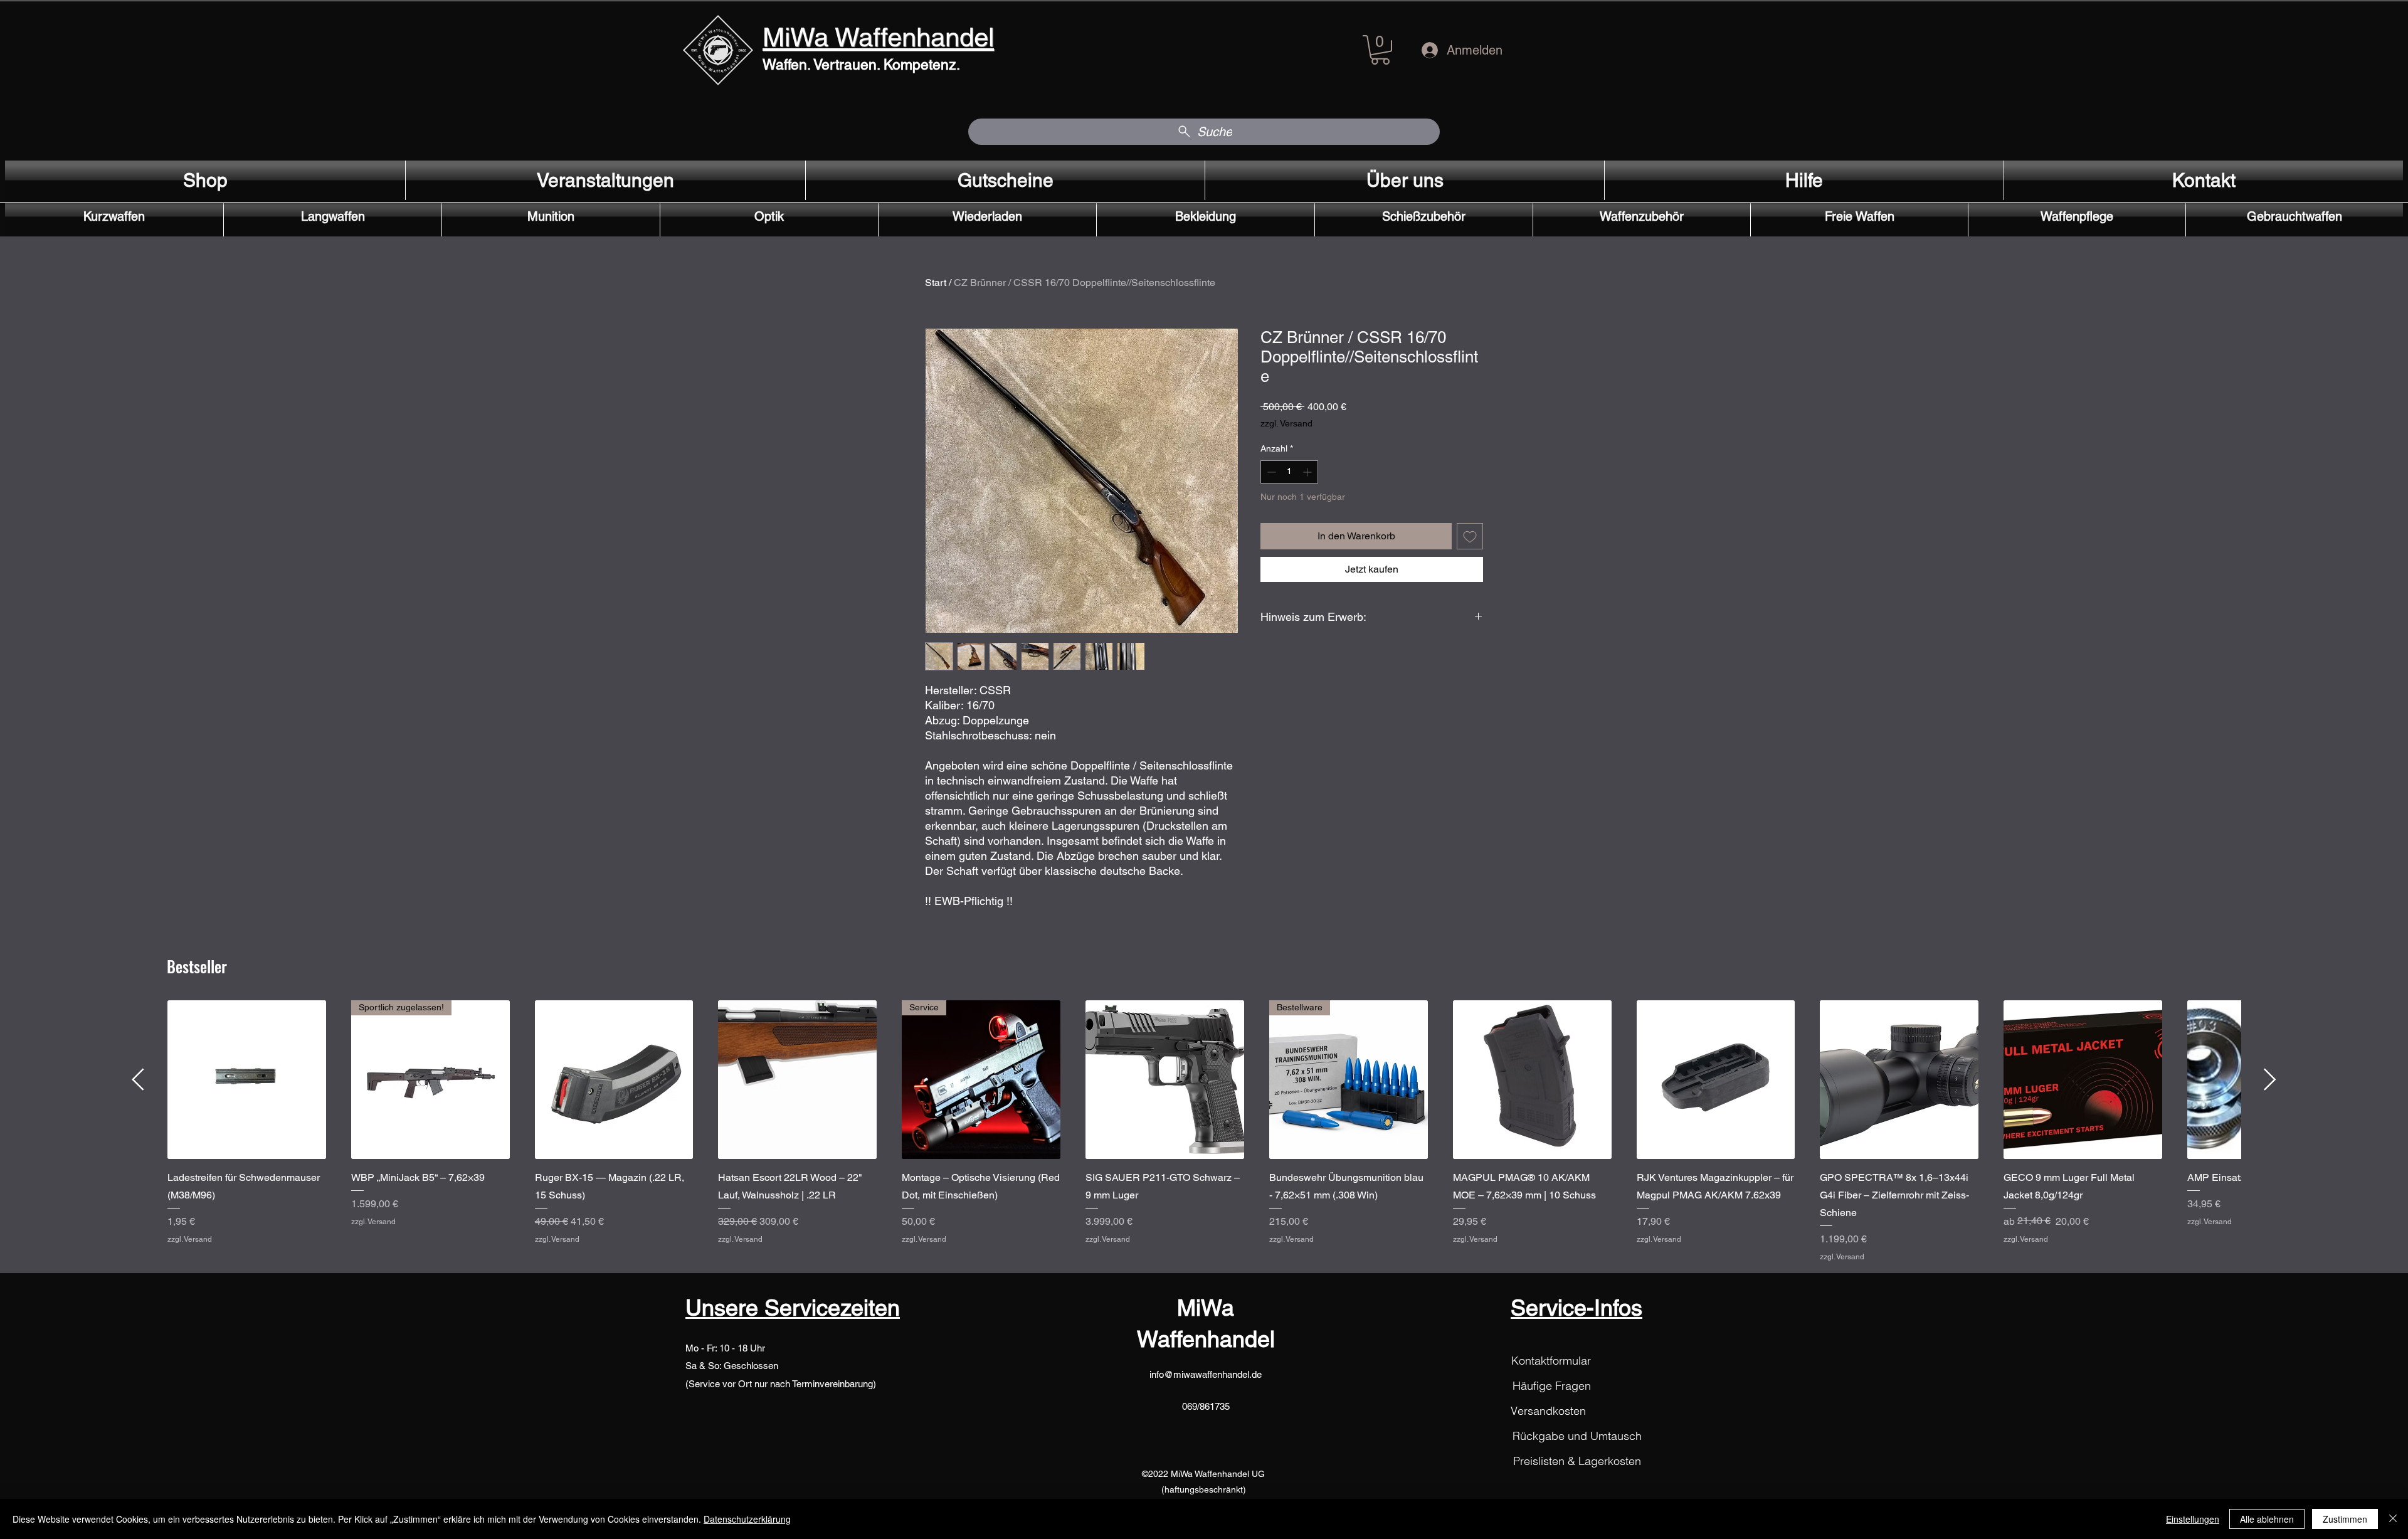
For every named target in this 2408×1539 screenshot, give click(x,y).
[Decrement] (1270, 472)
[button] (1380, 50)
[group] (1204, 1131)
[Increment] (1308, 472)
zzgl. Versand (1286, 423)
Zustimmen (2345, 1519)
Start (936, 283)
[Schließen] (2393, 1519)
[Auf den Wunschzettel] (1470, 536)
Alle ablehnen (2267, 1519)
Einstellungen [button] (2193, 1519)
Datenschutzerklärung (747, 1519)
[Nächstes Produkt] (2270, 1079)
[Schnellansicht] (247, 1080)
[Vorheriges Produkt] (138, 1079)
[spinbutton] (1289, 472)
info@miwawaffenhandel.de (1206, 1374)
